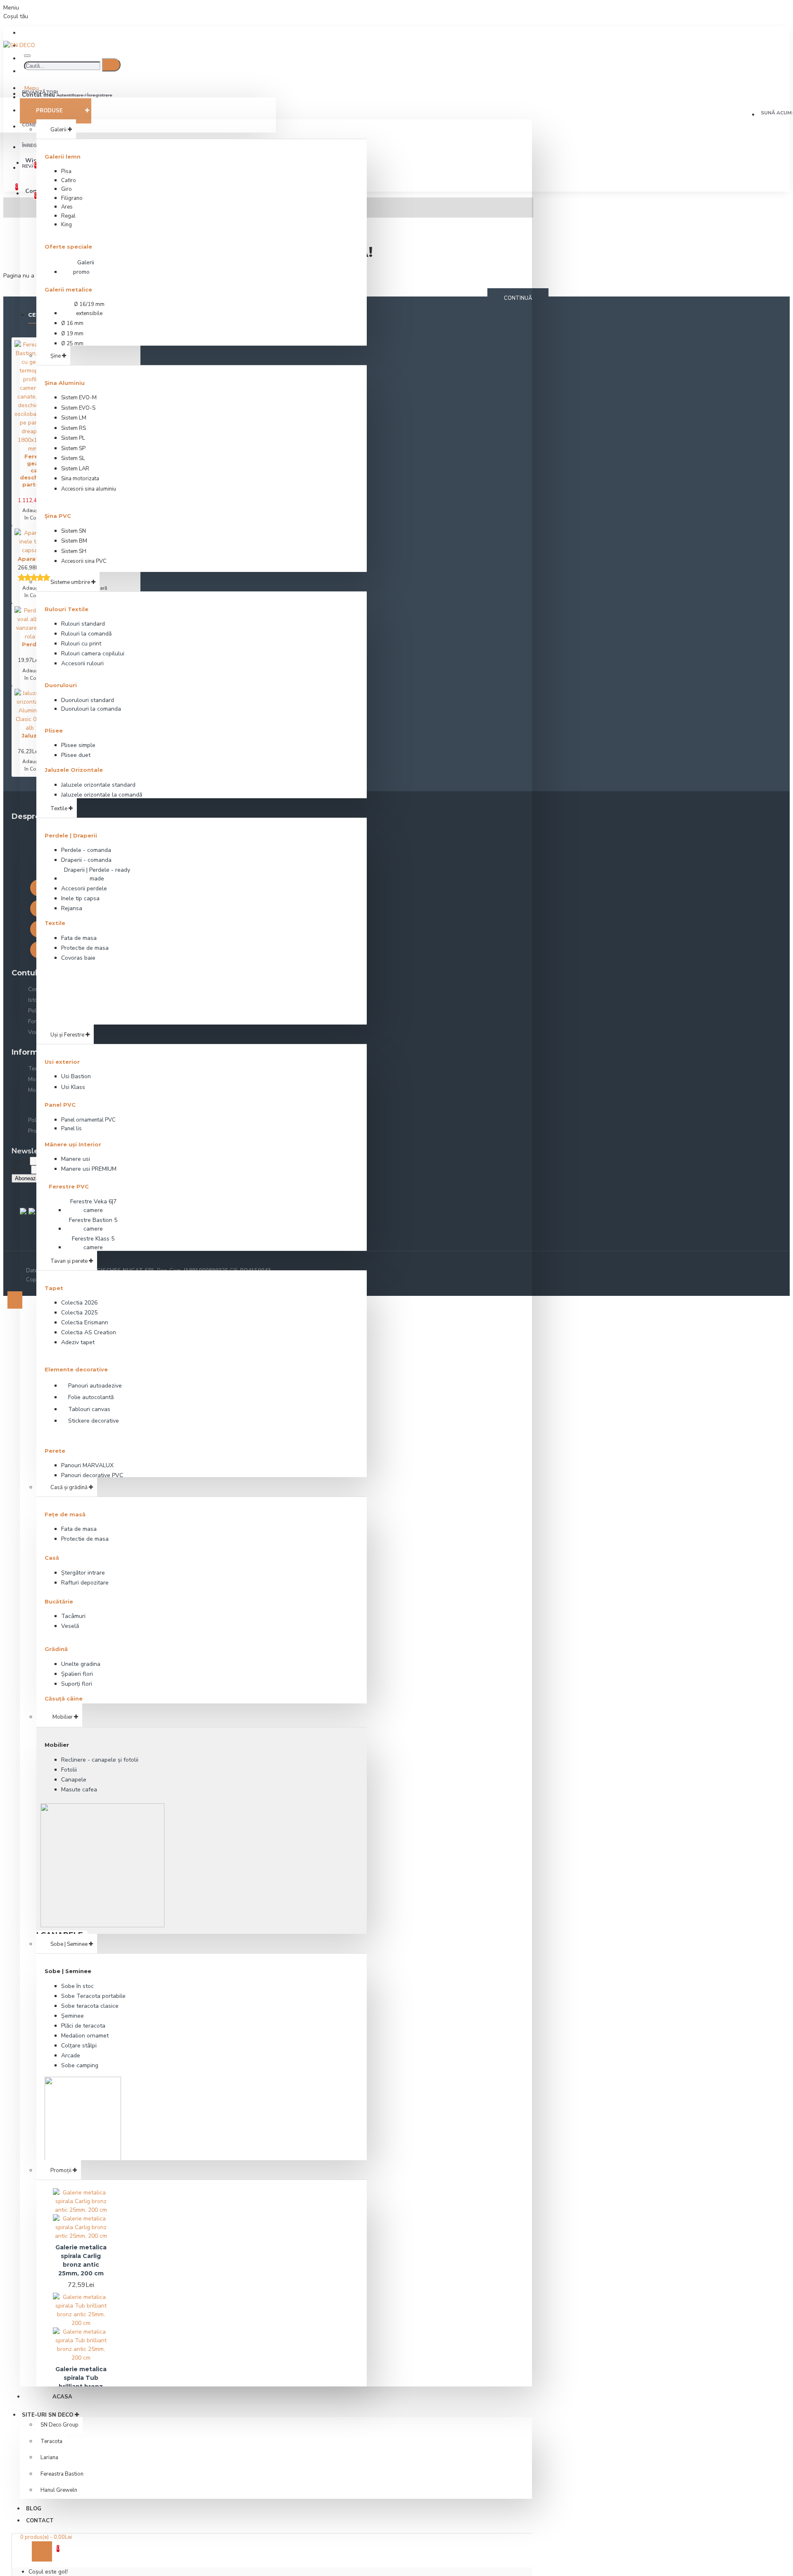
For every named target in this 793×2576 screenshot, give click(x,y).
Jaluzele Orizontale (74, 770)
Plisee (54, 731)
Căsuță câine (64, 1698)
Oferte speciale (68, 247)
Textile (55, 923)
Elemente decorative (76, 1369)
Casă (52, 1558)
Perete (55, 1451)
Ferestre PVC (69, 1186)
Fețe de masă (65, 1514)
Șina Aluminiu (65, 383)
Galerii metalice (68, 289)
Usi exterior (62, 1062)
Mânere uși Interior (73, 1144)
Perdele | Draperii (71, 835)
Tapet (54, 1288)
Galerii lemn (63, 157)
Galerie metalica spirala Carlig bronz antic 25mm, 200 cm (81, 2260)
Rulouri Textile (66, 609)
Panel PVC (60, 1105)
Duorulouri (61, 685)
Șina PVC (58, 516)
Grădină (56, 1649)
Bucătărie (59, 1601)
